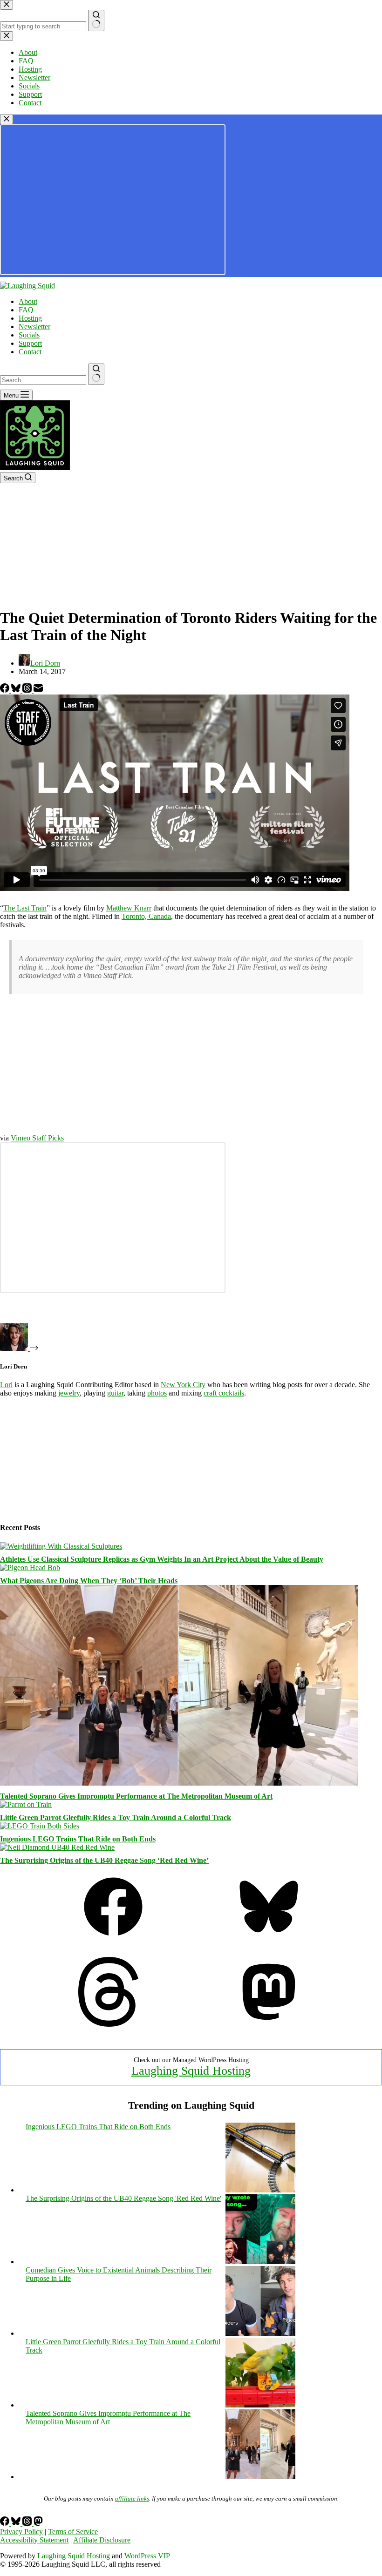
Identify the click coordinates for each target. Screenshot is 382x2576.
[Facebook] (6, 690)
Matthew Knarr (129, 908)
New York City (183, 1385)
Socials (29, 335)
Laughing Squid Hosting (191, 2071)
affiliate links (132, 2498)
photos (157, 1393)
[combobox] (43, 380)
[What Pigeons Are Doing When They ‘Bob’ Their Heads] (30, 1568)
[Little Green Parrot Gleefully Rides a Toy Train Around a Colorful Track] (26, 1804)
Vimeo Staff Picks (37, 1138)
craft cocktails (224, 1393)
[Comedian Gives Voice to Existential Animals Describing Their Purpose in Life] (260, 2333)
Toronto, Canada (146, 916)
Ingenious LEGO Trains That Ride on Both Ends (78, 1839)
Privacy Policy (21, 2532)
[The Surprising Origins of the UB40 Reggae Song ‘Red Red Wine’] (57, 1847)
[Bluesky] (17, 690)
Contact (30, 352)
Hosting (30, 318)
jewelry (69, 1393)
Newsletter (34, 327)
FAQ (26, 310)
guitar (115, 1393)
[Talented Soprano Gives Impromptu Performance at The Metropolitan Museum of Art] (179, 1783)
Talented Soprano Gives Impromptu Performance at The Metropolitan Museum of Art (136, 1796)
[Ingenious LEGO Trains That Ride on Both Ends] (40, 1826)
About (28, 301)
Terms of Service (73, 2532)
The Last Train (25, 908)
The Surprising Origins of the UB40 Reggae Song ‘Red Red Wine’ (104, 1860)
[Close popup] (7, 119)
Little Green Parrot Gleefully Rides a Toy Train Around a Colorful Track (116, 1817)
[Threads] (28, 690)
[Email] (38, 690)
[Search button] (96, 374)
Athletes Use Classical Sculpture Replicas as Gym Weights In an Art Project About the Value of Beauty (162, 1559)
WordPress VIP (147, 2556)
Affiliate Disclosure (102, 2540)
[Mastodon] (269, 2024)
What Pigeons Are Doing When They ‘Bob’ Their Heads (89, 1581)
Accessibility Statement (34, 2540)
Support (30, 343)
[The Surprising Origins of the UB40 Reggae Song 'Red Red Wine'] (260, 2262)
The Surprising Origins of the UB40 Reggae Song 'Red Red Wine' (123, 2198)
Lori (6, 1385)
